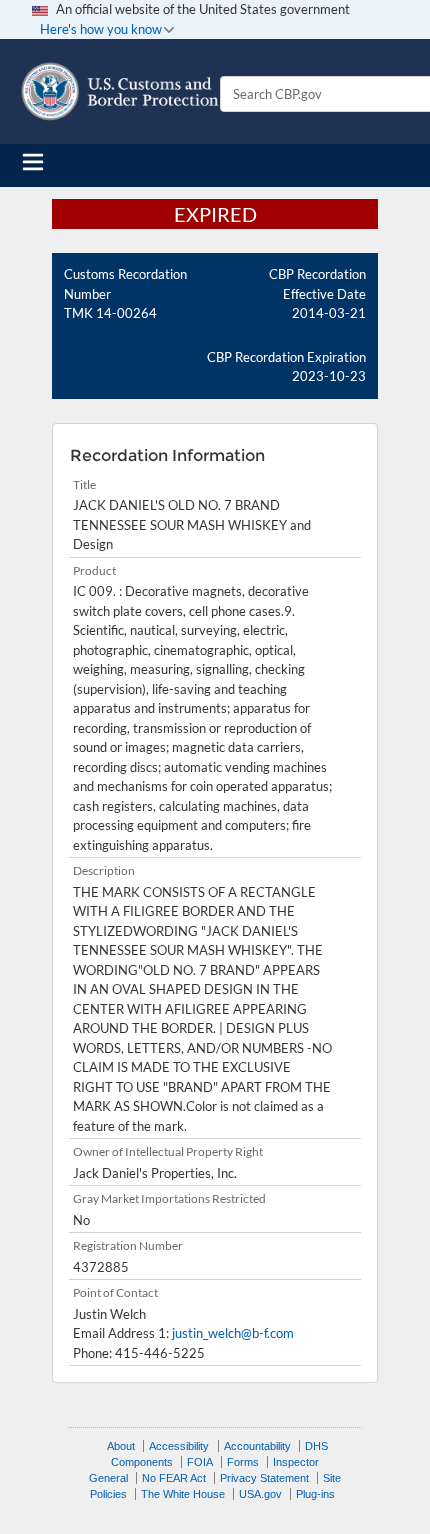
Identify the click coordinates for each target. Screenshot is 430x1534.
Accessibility (179, 1446)
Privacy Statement (264, 1478)
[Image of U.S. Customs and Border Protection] (120, 91)
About (121, 1446)
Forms (243, 1462)
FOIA (200, 1462)
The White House (183, 1494)
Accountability (257, 1446)
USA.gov (260, 1494)
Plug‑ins (315, 1494)
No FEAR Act (174, 1478)
